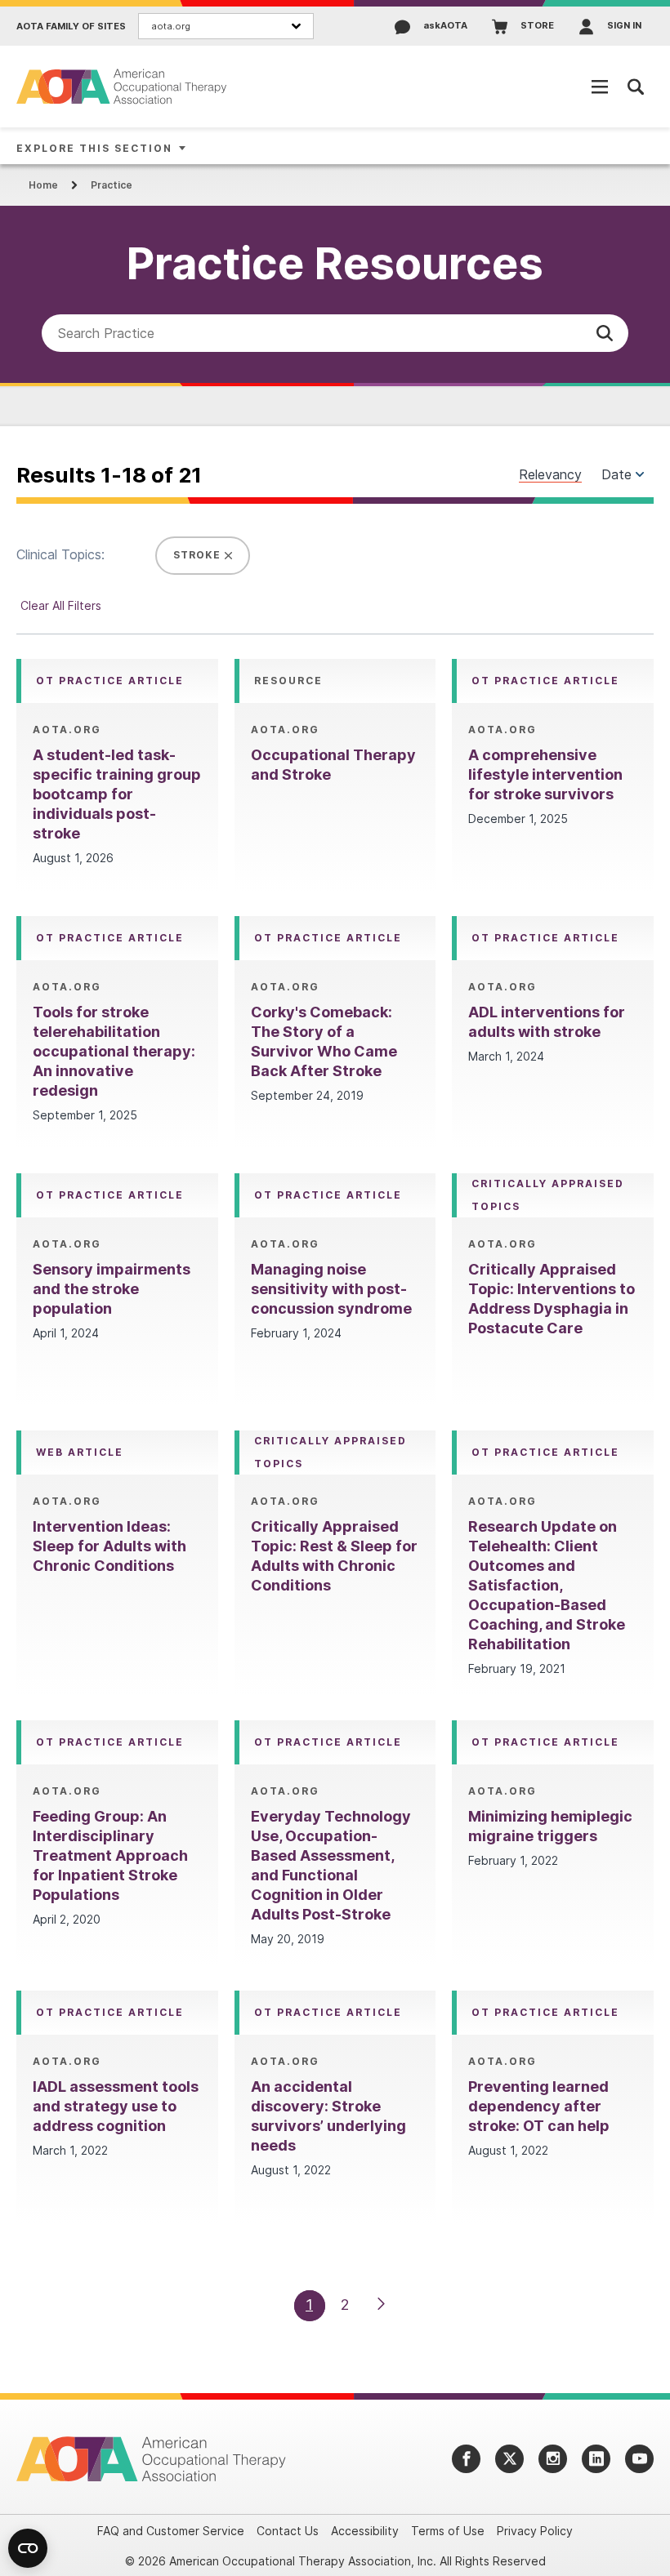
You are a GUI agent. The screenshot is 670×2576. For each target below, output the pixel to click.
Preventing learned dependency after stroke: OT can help (539, 2106)
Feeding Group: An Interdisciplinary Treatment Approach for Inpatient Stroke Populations (110, 1855)
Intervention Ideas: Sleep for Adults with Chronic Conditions (109, 1546)
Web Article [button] (80, 1452)
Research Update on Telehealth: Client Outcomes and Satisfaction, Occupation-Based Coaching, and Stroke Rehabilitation (547, 1585)
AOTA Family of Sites (71, 27)
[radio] (640, 474)
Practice (112, 185)
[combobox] (335, 333)
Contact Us (288, 2531)
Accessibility (365, 2531)
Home (43, 185)
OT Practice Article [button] (110, 681)
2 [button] (345, 2305)
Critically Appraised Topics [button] (548, 1195)
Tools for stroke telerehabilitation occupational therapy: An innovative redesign (114, 1051)
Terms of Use (448, 2531)
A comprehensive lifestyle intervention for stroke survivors (545, 774)
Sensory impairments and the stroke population (112, 1289)
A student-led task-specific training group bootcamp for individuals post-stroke (117, 794)
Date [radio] (616, 474)
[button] (605, 333)
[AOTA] (123, 86)
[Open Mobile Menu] (600, 87)
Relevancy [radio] (550, 475)
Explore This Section (94, 148)
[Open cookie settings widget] (28, 2548)
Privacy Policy (535, 2531)
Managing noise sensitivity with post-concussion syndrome (331, 1289)
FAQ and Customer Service (171, 2531)
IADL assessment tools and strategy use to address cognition (116, 2106)
